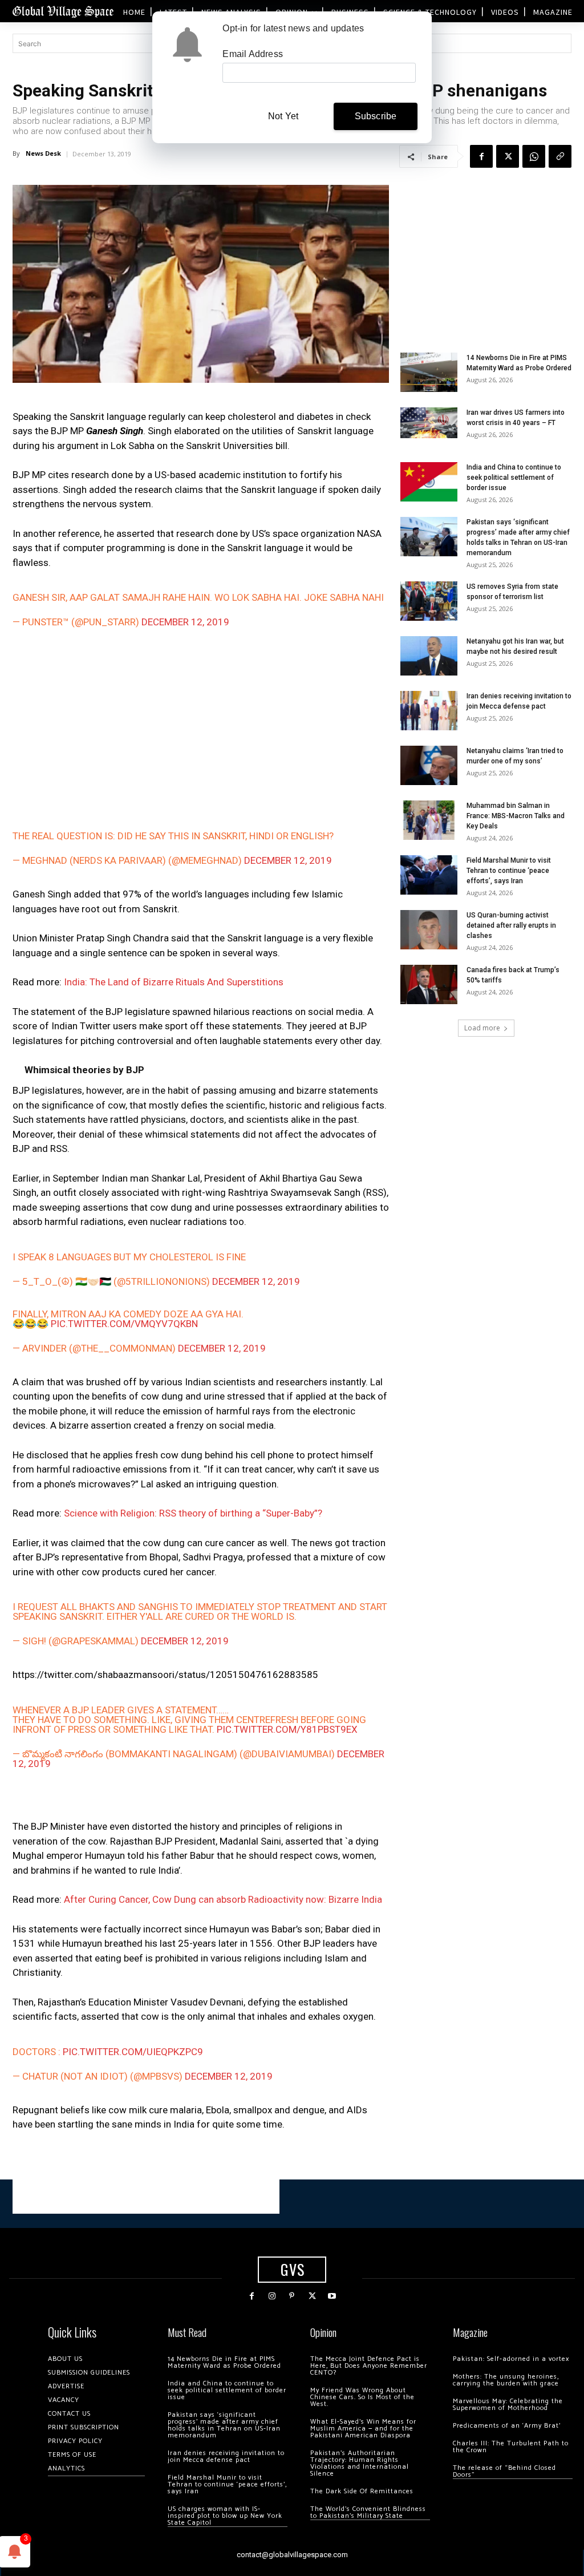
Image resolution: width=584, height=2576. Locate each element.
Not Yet (283, 116)
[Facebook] (481, 156)
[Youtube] (332, 2296)
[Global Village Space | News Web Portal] (63, 11)
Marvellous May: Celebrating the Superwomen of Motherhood (508, 2405)
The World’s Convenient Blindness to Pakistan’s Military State (368, 2512)
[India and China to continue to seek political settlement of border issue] (429, 482)
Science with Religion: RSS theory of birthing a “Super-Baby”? (193, 1513)
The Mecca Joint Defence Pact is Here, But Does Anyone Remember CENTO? (369, 2366)
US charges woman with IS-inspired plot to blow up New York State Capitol (225, 2516)
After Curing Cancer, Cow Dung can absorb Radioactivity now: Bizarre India (223, 1899)
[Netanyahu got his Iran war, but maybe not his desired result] (429, 656)
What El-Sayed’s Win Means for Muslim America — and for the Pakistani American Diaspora (363, 2429)
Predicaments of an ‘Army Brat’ (507, 2426)
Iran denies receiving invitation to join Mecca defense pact (226, 2456)
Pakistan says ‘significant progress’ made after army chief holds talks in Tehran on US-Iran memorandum (224, 2425)
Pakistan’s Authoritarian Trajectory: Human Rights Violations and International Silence (360, 2463)
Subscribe (376, 116)
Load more (482, 1028)
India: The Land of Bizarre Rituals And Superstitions (174, 982)
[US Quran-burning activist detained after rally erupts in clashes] (429, 930)
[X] (508, 156)
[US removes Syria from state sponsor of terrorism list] (429, 601)
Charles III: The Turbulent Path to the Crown (511, 2447)
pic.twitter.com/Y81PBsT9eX (287, 1729)
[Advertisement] (201, 729)
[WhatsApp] (534, 156)
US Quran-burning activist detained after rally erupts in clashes (511, 925)
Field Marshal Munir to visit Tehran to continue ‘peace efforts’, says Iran (509, 871)
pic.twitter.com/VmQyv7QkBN (124, 1324)
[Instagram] (272, 2296)
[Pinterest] (292, 2296)
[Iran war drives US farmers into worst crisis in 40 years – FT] (429, 422)
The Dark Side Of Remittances (362, 2491)
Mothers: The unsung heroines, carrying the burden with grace (506, 2380)
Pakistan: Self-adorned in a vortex (511, 2359)
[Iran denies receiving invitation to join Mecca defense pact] (429, 711)
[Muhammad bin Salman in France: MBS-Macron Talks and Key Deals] (429, 820)
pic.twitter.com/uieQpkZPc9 (133, 2052)
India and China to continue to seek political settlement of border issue (514, 478)
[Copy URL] (560, 156)
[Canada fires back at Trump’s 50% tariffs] (429, 984)
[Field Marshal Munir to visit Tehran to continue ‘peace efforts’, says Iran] (429, 875)
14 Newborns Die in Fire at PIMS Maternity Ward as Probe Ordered (224, 2362)
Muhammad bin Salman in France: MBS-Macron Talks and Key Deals (516, 816)
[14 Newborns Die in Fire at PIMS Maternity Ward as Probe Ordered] (429, 372)
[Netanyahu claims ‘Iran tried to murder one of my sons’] (429, 765)
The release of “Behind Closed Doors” (504, 2471)
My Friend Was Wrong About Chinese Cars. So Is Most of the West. (362, 2397)
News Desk (43, 153)
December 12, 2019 (185, 622)
